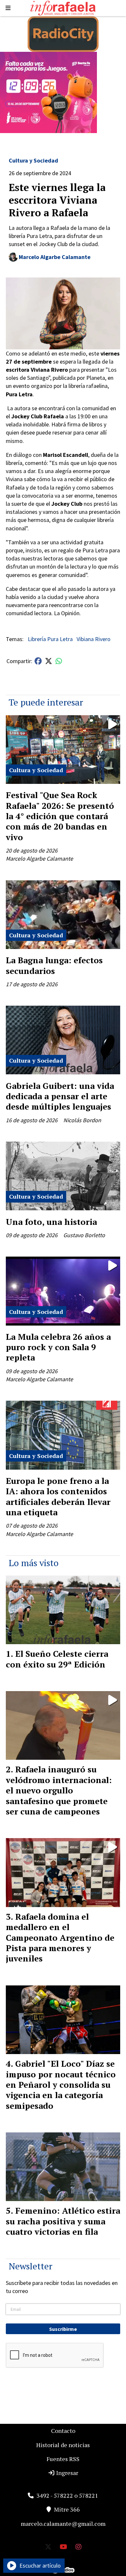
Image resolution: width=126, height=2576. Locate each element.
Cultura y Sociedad (33, 160)
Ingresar (67, 2473)
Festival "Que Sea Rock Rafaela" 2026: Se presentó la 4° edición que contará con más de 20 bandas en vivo (60, 816)
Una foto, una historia (51, 1222)
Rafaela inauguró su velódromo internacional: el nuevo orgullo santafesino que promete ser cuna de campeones (59, 1790)
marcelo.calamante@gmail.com (63, 2524)
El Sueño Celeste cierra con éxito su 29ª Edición (57, 1659)
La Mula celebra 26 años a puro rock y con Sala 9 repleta (58, 1347)
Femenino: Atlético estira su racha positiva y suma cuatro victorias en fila (63, 2221)
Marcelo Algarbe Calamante (55, 257)
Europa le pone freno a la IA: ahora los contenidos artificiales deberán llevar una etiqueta (58, 1496)
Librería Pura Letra (50, 639)
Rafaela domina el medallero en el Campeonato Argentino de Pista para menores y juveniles (60, 1938)
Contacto (63, 2431)
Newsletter (31, 2266)
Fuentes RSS (63, 2459)
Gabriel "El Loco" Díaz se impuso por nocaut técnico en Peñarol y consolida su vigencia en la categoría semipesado (61, 2085)
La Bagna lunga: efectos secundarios (54, 965)
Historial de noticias (63, 2445)
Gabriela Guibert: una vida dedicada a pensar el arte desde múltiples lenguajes (60, 1096)
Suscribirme (63, 2329)
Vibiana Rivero (94, 639)
